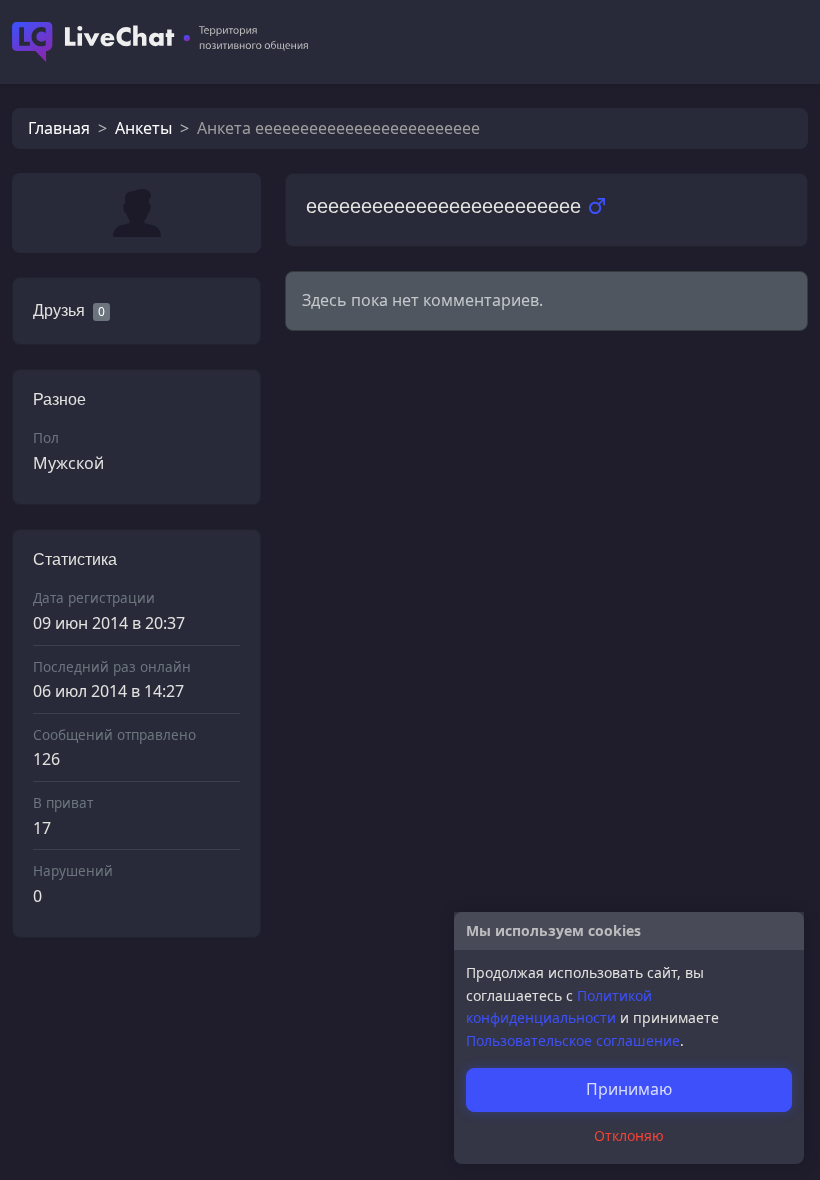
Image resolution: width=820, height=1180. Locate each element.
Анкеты (143, 128)
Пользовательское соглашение (573, 1040)
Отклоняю (629, 1135)
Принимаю (629, 1089)
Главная (59, 128)
